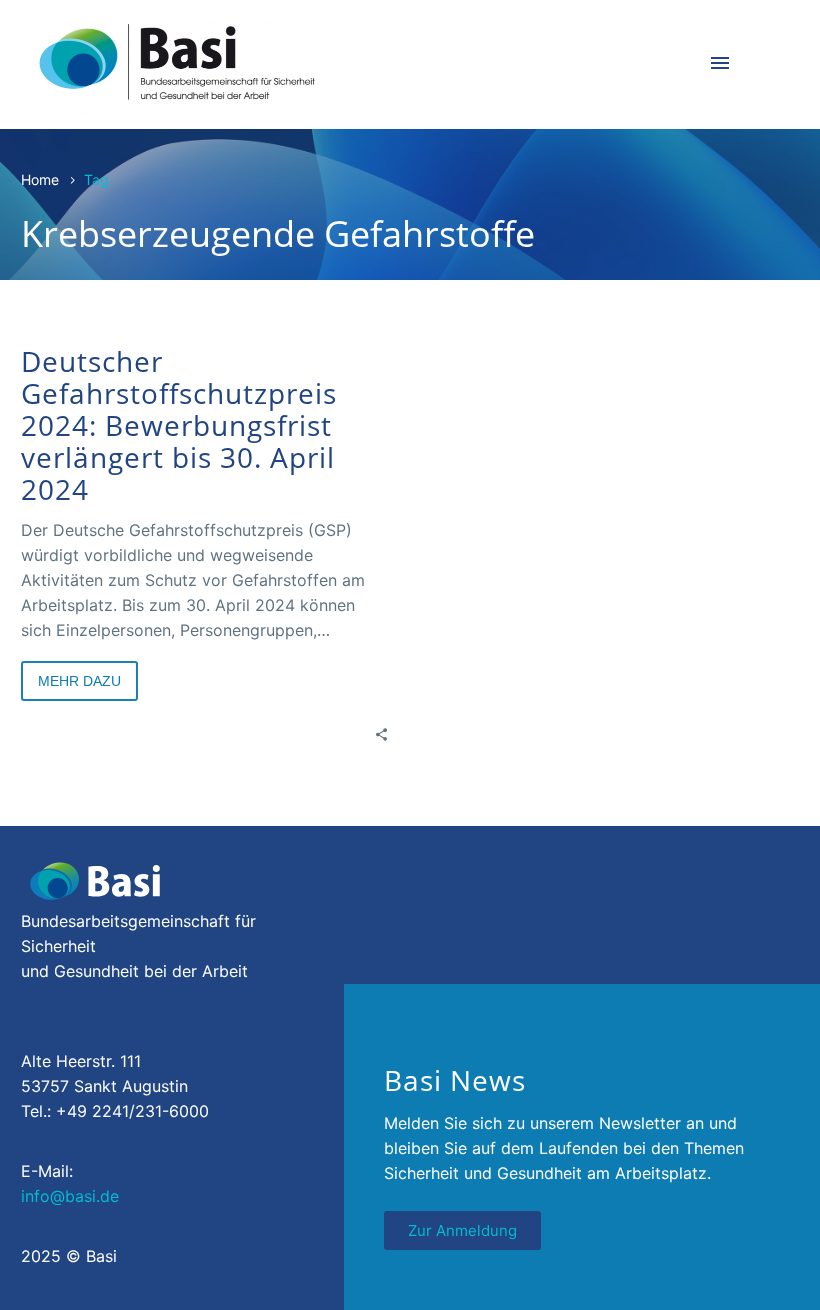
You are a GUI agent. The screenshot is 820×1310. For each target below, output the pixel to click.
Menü (720, 63)
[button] (44, 1266)
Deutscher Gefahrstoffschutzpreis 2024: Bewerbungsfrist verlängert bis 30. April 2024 (179, 425)
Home (40, 179)
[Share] (381, 733)
